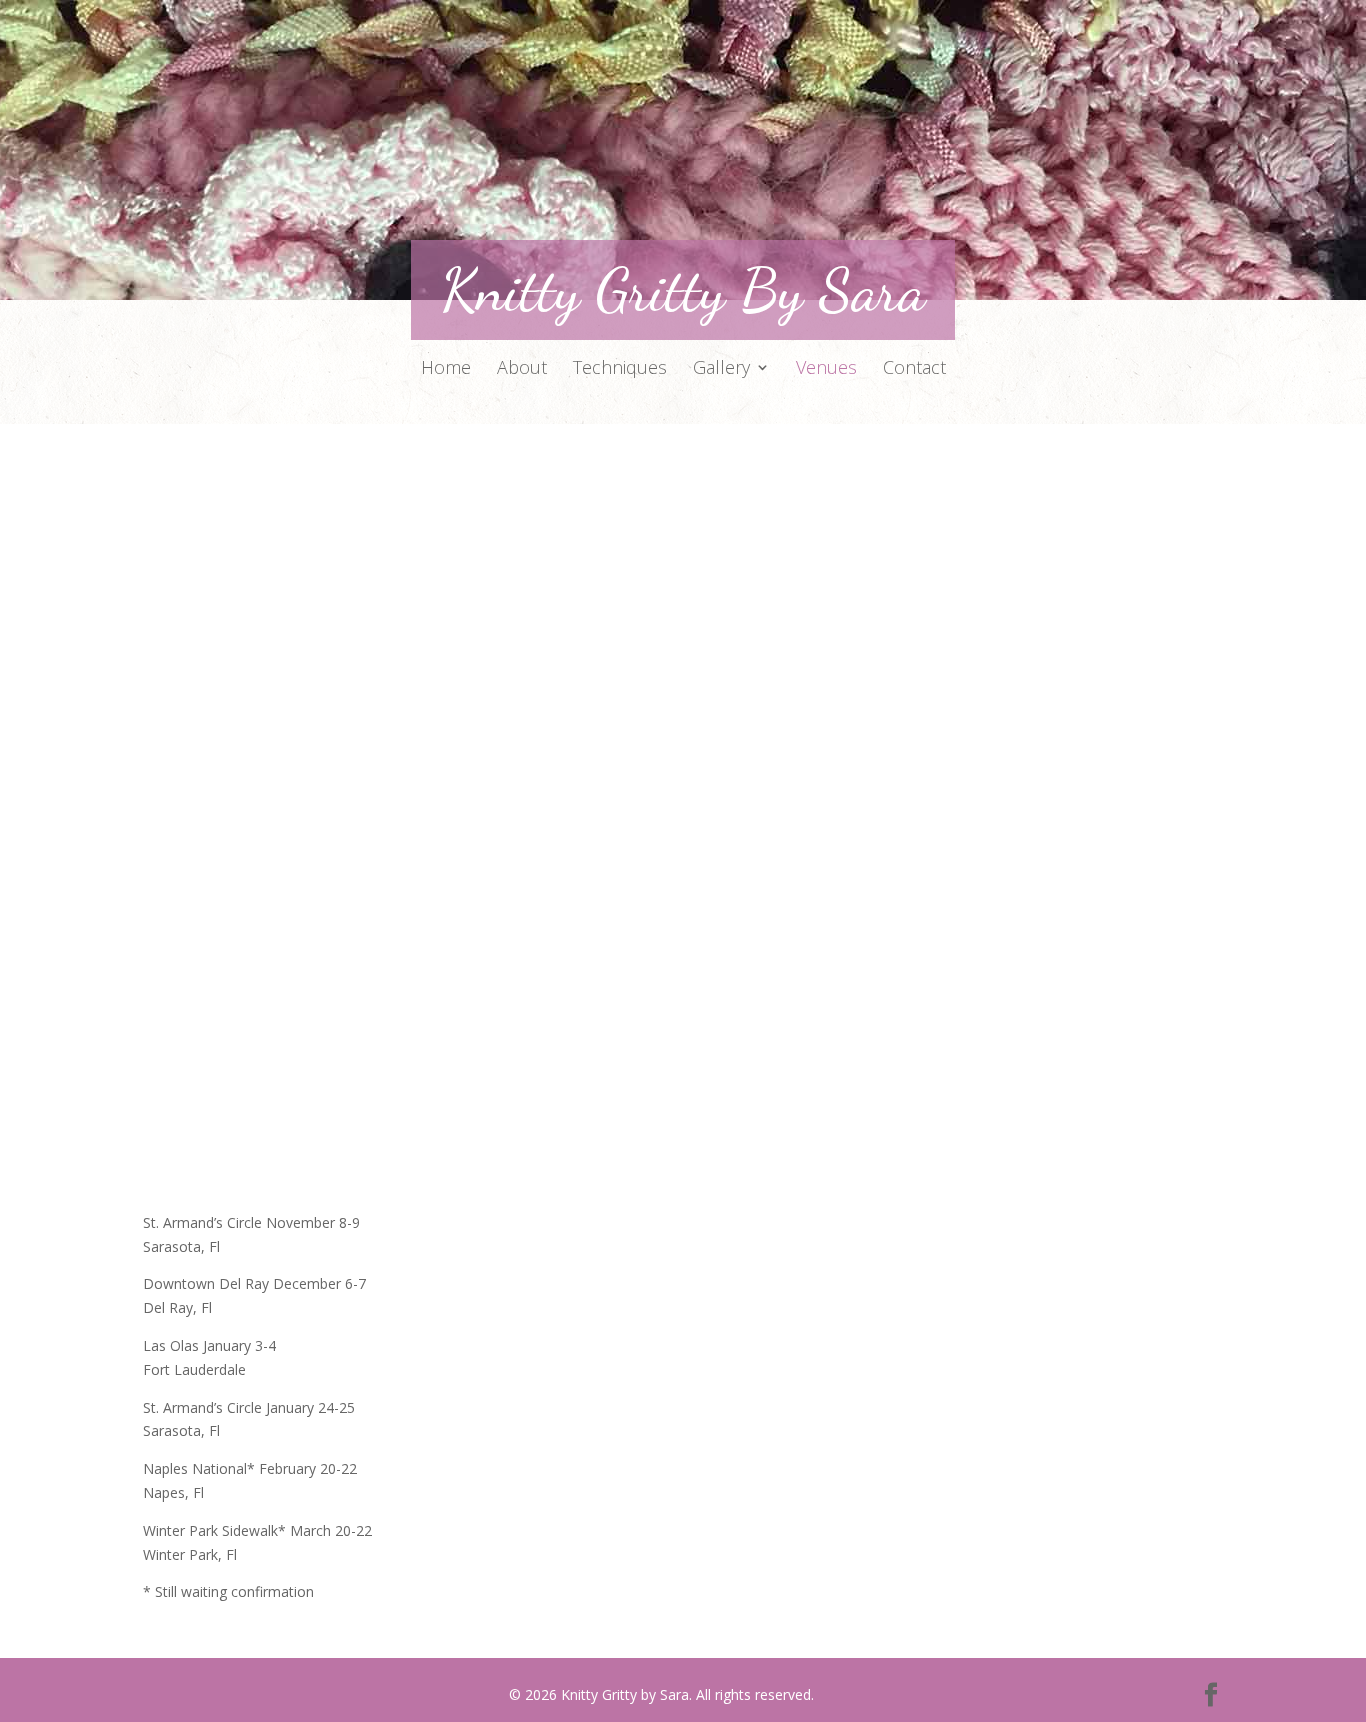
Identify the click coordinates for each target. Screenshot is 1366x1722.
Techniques (620, 369)
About (522, 369)
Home (446, 369)
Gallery (721, 369)
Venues (826, 369)
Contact (914, 369)
